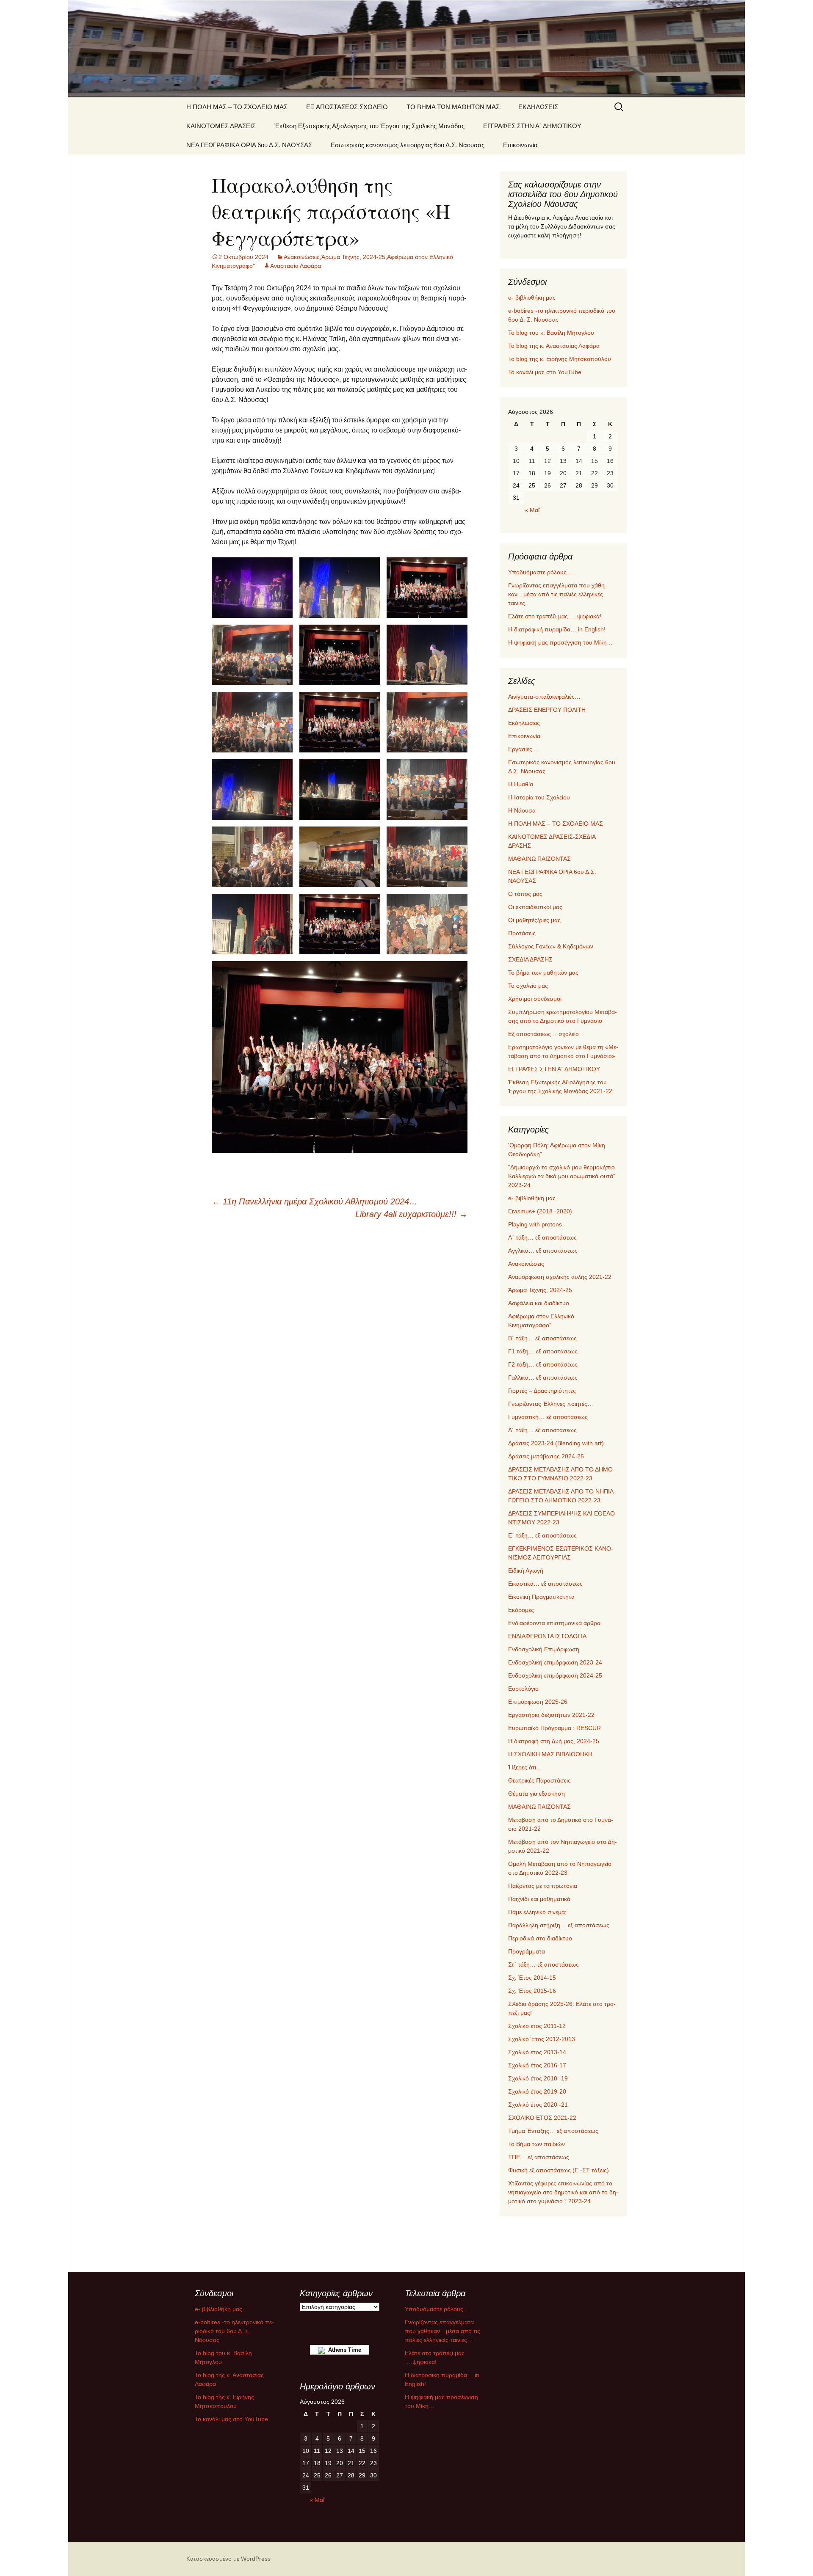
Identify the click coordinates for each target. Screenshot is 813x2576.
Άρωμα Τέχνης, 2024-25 (353, 257)
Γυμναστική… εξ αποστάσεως (548, 1417)
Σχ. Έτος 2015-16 (532, 1991)
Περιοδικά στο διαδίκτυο (540, 1938)
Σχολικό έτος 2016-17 (537, 2065)
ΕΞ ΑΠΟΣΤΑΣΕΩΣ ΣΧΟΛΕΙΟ (347, 107)
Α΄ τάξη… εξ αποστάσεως (542, 1237)
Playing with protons (535, 1224)
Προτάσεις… (525, 933)
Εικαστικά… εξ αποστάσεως (545, 1584)
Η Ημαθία (521, 784)
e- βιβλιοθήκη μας (532, 298)
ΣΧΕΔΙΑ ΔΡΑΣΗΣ (530, 959)
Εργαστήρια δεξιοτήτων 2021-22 (551, 1715)
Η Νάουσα (522, 810)
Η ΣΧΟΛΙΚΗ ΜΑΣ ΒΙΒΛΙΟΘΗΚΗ (550, 1754)
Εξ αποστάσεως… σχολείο (543, 1034)
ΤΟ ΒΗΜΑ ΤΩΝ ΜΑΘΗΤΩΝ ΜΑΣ (453, 107)
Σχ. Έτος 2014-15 (532, 1978)
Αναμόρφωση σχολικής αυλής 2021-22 (560, 1277)
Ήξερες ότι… (525, 1767)
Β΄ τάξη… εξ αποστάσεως (542, 1338)
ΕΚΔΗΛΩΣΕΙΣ (538, 107)
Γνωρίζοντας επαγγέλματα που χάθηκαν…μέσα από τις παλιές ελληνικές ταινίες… (557, 594)
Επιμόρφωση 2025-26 (538, 1702)
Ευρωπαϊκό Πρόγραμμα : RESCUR (554, 1728)
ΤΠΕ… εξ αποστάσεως (539, 2157)
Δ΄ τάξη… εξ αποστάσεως (542, 1430)
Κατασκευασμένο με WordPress (228, 2559)
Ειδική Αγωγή (526, 1570)
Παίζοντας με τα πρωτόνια (543, 1886)
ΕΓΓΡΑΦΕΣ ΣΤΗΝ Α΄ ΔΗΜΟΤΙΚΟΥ (532, 126)
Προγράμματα (527, 1951)
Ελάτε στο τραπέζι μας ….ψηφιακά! (555, 616)
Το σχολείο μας (528, 986)
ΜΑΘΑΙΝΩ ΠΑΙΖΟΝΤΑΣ (539, 859)
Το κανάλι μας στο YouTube (545, 372)
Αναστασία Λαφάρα (296, 266)
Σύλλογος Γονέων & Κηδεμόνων (551, 946)
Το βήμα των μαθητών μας (543, 973)
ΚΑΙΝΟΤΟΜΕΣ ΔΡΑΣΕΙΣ (221, 126)
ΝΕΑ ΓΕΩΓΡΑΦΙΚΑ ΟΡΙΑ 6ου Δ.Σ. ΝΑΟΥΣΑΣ (249, 145)
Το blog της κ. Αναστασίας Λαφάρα (554, 346)
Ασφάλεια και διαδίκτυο (539, 1303)
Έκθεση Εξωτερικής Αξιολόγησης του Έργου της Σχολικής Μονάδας (369, 126)
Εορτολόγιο (523, 1689)
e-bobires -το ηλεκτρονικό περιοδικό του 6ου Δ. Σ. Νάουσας (234, 2331)
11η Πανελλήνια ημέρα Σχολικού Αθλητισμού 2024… (315, 1201)
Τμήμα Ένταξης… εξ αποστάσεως (553, 2131)
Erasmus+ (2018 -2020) (540, 1211)
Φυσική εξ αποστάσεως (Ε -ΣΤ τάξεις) (559, 2170)
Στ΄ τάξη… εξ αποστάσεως (543, 1964)
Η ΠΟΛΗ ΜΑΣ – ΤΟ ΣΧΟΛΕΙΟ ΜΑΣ (237, 107)
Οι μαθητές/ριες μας (534, 920)
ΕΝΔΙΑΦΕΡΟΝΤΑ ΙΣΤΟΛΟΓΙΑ (547, 1636)
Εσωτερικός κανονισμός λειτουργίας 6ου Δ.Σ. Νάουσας (408, 145)
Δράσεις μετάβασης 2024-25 (546, 1456)
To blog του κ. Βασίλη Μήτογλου (551, 333)
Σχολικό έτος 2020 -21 (538, 2105)
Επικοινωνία (520, 145)
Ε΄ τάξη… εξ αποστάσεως (542, 1535)
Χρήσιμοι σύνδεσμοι (535, 999)
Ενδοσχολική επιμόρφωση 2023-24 (555, 1662)
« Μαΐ (532, 510)
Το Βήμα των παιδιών (536, 2144)
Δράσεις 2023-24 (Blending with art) (556, 1443)
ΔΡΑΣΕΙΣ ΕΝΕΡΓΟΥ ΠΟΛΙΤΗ (547, 710)
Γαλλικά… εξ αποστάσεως (543, 1378)
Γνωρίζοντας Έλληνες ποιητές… (551, 1404)
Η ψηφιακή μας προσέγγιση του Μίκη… (560, 642)
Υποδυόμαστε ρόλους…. (541, 572)
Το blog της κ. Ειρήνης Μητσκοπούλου (560, 359)
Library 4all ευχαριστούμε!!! (411, 1214)
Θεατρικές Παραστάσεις (539, 1780)
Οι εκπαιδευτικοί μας (535, 907)
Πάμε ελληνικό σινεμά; (537, 1912)
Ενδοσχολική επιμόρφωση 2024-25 (555, 1675)
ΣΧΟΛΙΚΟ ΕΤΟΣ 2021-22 (542, 2118)
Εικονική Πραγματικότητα (541, 1597)
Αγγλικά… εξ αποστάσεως (543, 1251)
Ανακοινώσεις (302, 257)
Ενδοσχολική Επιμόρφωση (544, 1649)
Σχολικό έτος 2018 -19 (538, 2078)
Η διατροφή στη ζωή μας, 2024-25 (554, 1741)
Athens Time (343, 2350)
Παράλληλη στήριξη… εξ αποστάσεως (559, 1925)
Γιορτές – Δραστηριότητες (542, 1391)
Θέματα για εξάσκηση (536, 1794)
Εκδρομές (521, 1610)
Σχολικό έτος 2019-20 (537, 2091)
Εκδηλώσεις (524, 723)
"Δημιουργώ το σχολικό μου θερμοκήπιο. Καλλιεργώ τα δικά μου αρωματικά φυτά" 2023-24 (562, 1176)
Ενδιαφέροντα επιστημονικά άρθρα (554, 1623)
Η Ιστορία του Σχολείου (539, 797)
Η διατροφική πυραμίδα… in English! (557, 629)
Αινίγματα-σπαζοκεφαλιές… (544, 697)
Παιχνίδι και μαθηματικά (539, 1899)
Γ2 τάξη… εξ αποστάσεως (543, 1364)
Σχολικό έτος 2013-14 (537, 2052)
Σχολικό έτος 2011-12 (537, 2026)
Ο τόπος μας (525, 894)
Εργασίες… (523, 749)
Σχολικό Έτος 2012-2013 (542, 2039)
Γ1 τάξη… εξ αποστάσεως (543, 1351)
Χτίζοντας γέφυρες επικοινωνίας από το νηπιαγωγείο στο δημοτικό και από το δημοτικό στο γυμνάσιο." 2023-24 (563, 2192)
